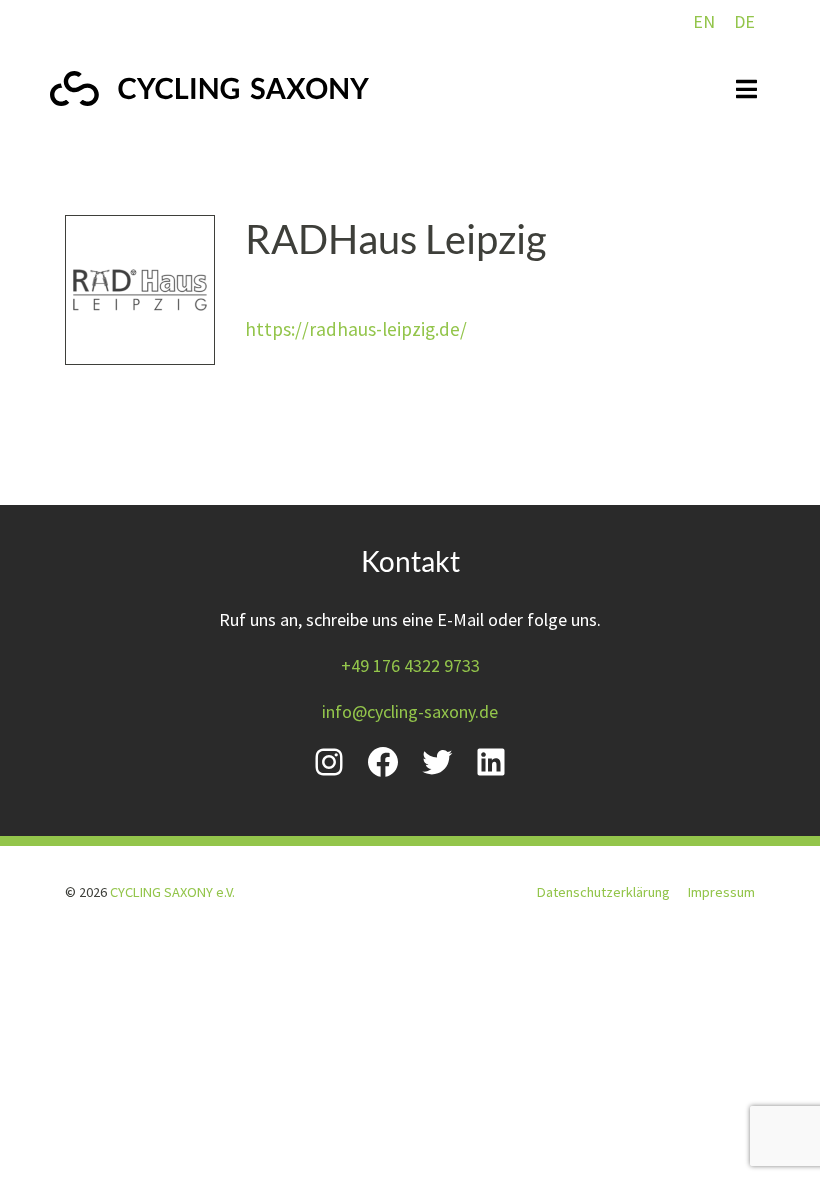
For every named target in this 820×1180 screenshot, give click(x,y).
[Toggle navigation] (746, 89)
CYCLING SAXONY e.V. (172, 892)
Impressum (721, 892)
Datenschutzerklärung (603, 892)
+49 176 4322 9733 (410, 665)
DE (744, 21)
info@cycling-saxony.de (410, 711)
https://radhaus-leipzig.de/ (356, 329)
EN (704, 21)
